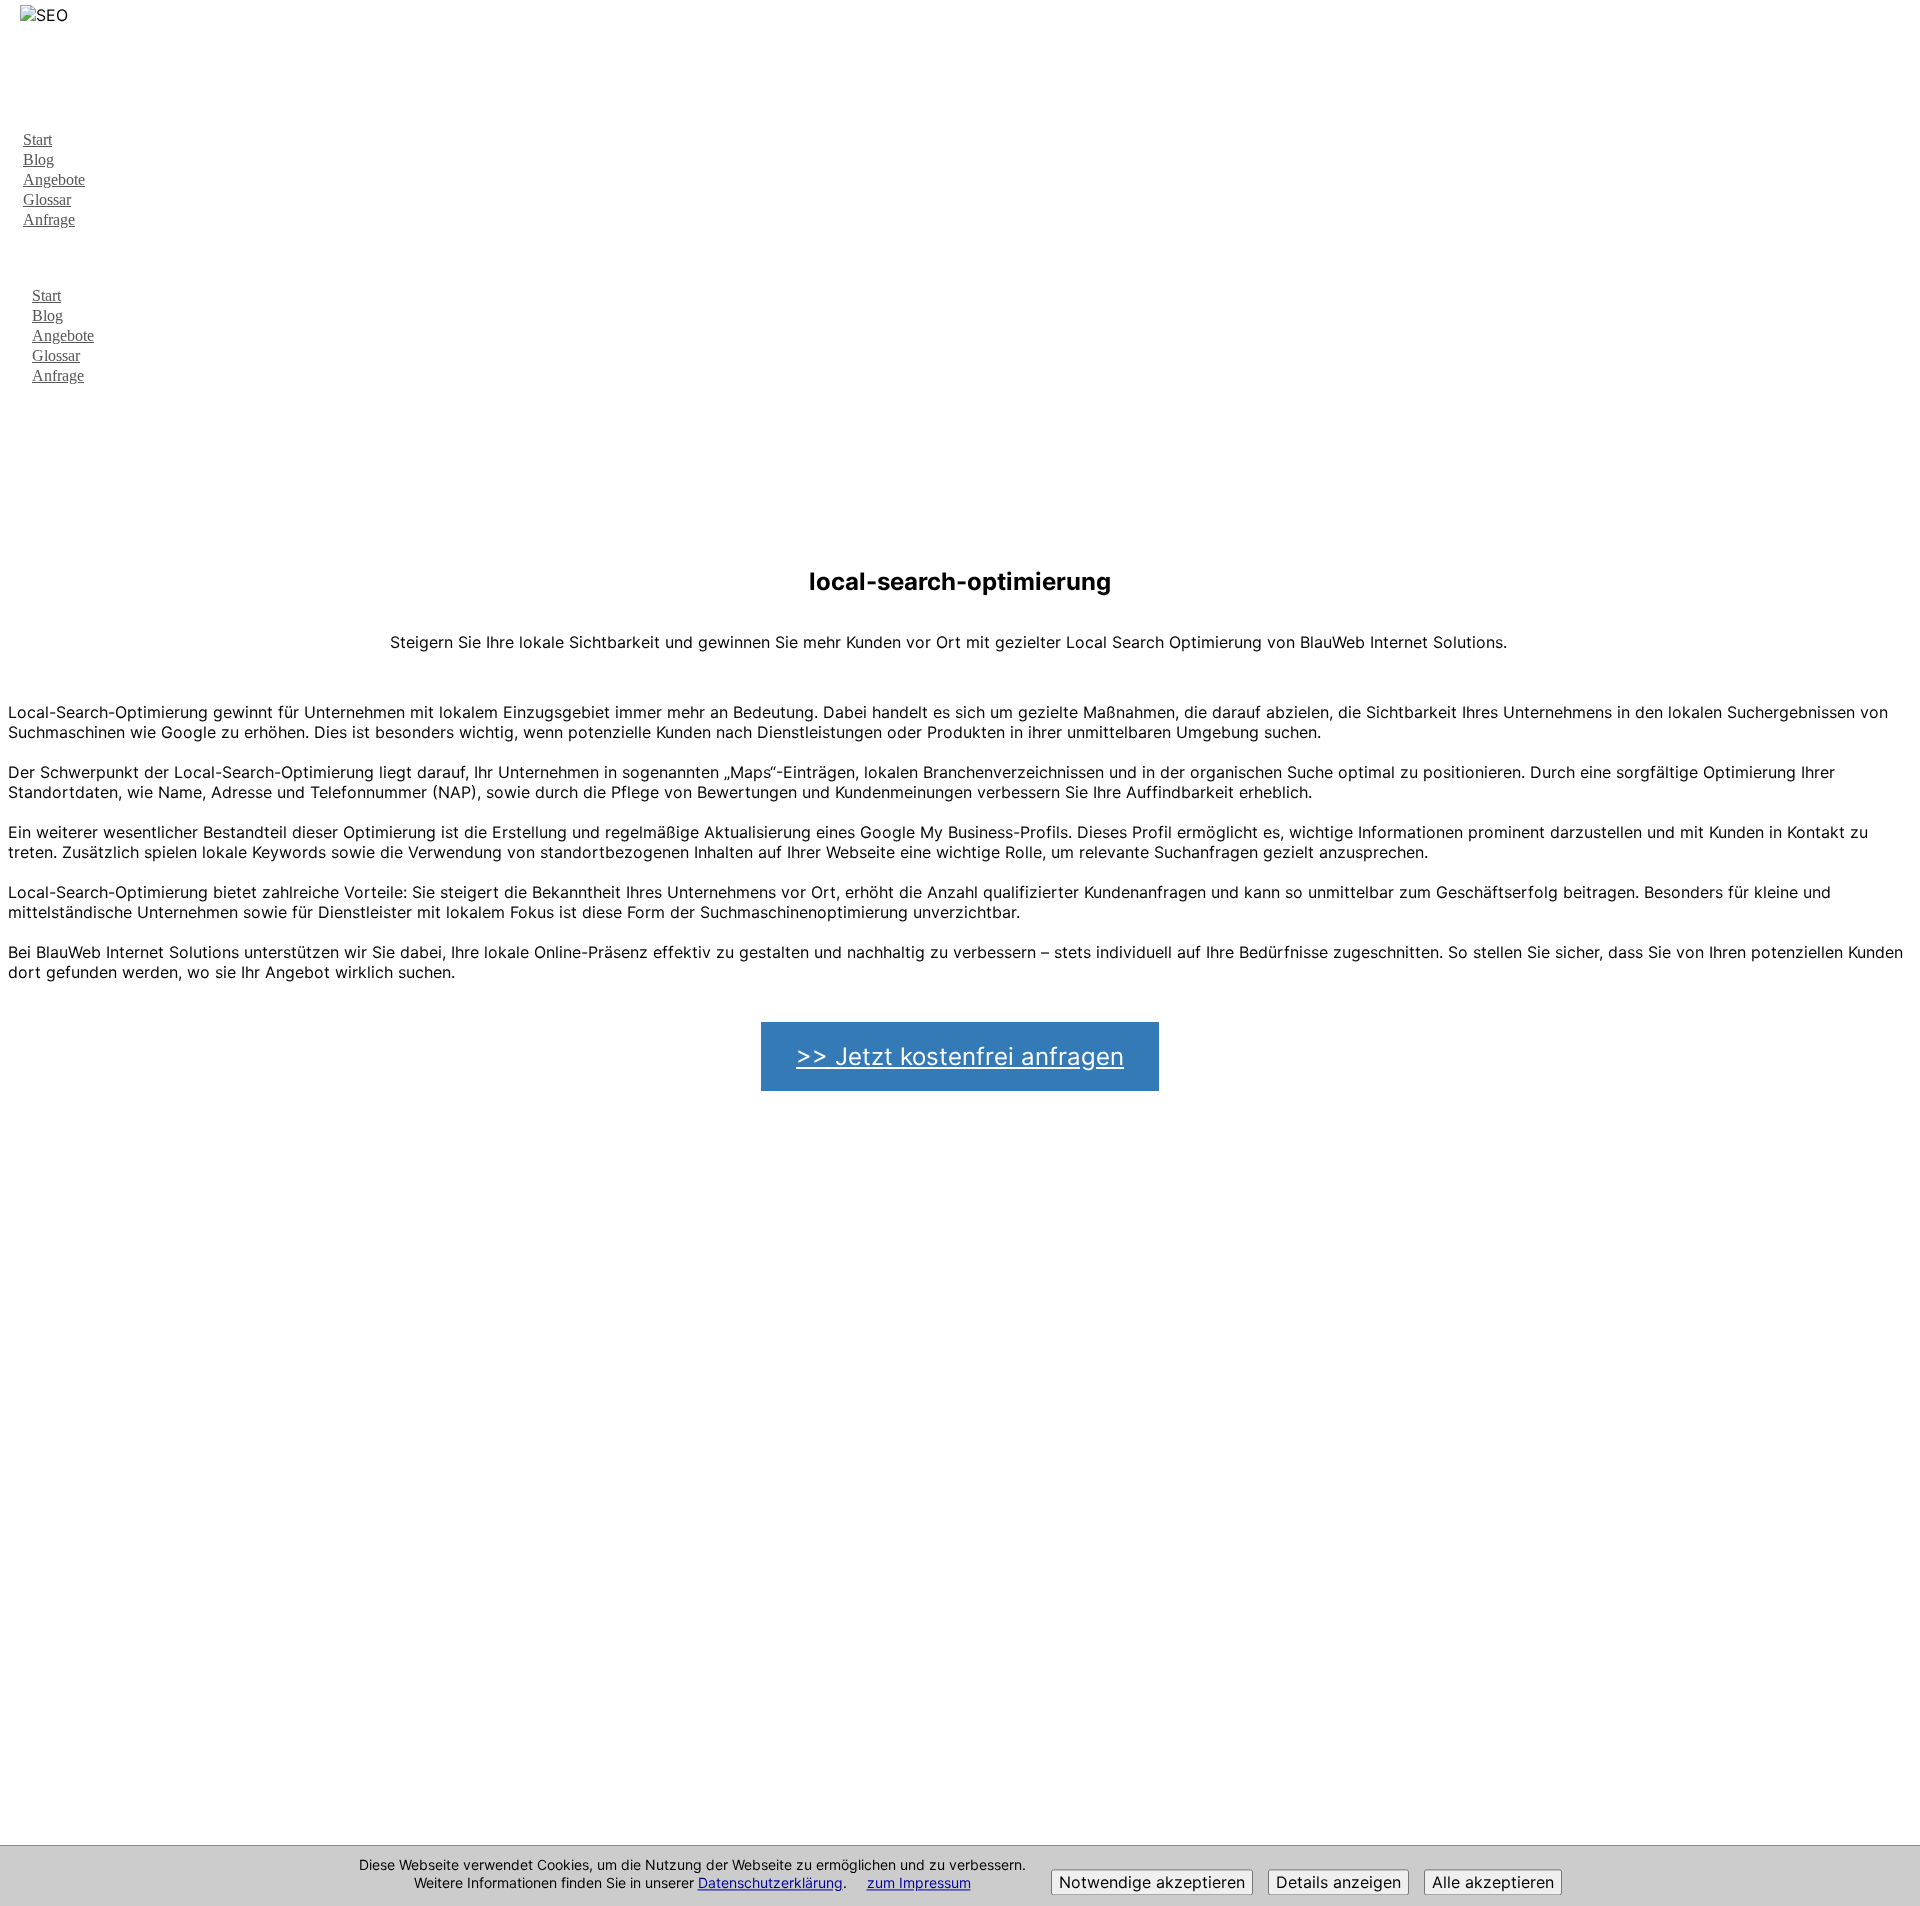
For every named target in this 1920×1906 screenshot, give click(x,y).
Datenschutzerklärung (770, 1883)
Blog (38, 159)
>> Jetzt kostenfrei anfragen (960, 1056)
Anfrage (49, 219)
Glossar (47, 199)
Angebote (54, 179)
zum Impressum (919, 1883)
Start (37, 139)
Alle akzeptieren (1493, 1883)
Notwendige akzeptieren (1152, 1883)
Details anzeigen (1338, 1883)
